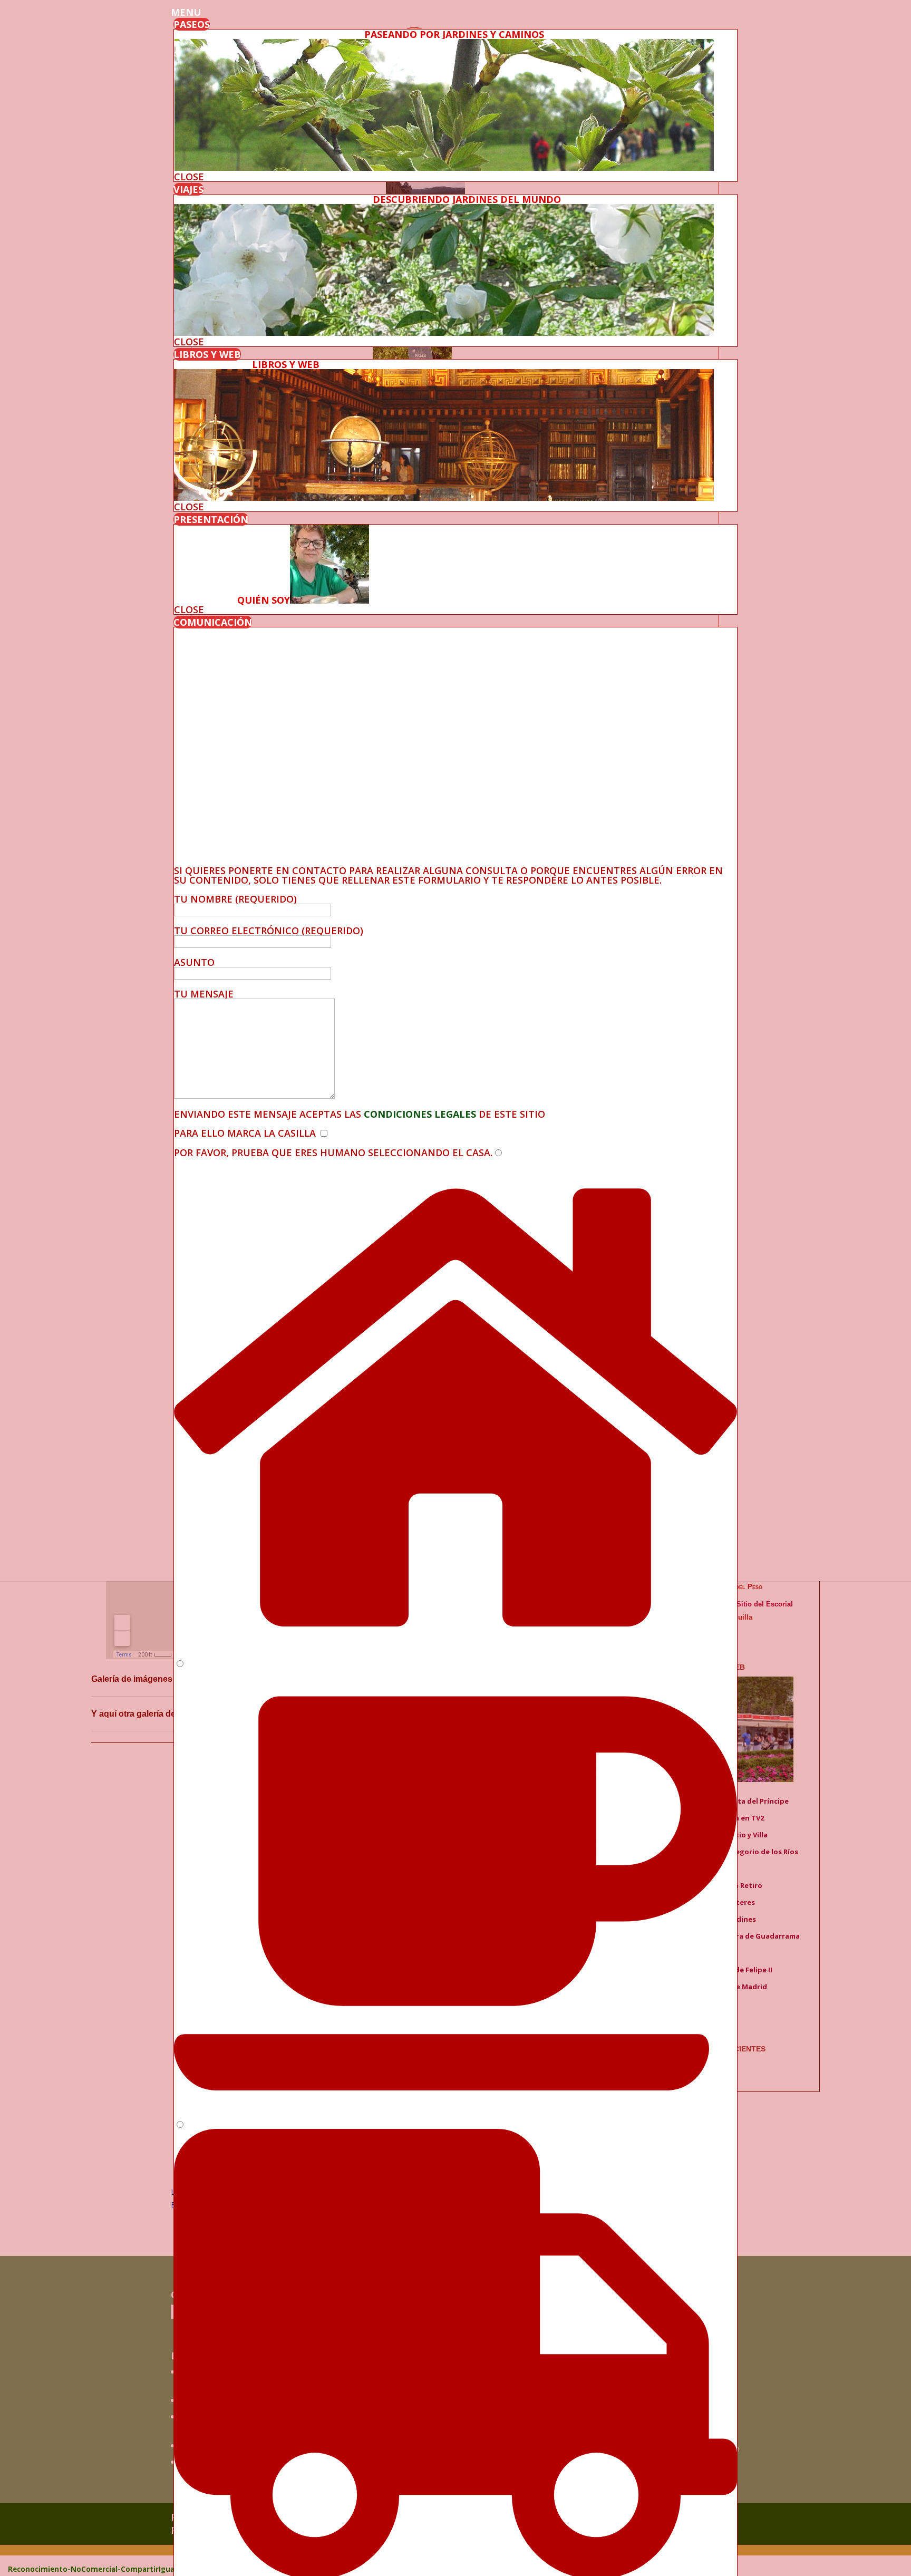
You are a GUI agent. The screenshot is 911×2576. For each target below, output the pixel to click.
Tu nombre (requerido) (235, 899)
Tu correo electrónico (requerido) (269, 931)
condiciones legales (419, 1114)
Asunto (194, 962)
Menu (186, 12)
